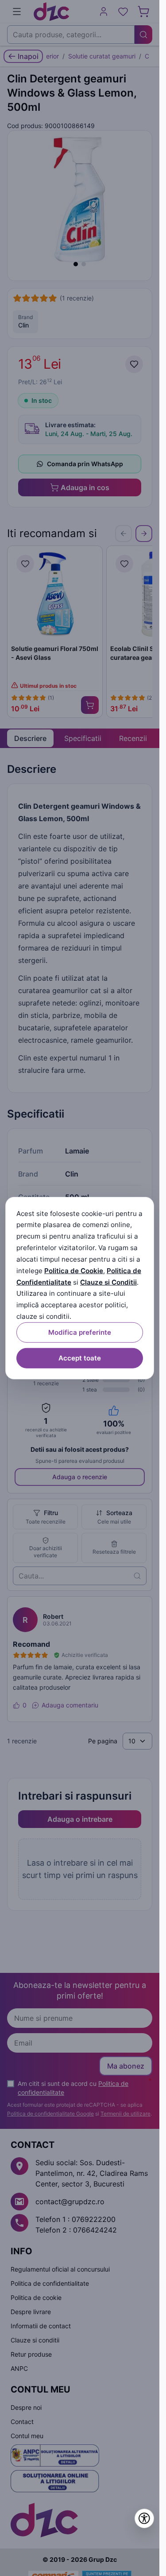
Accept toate (80, 1358)
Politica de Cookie (74, 1271)
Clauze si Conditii (108, 1282)
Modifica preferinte (80, 1332)
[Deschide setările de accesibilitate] (144, 2518)
